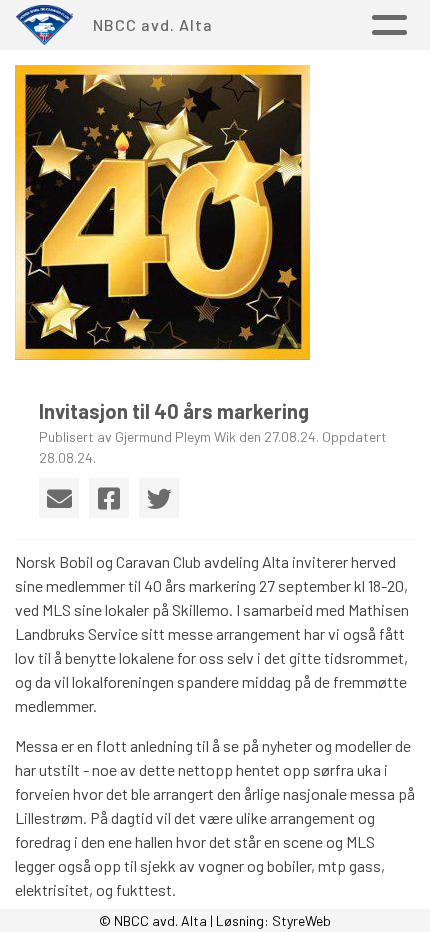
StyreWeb (301, 920)
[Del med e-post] (59, 498)
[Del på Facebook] (109, 498)
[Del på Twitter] (159, 498)
